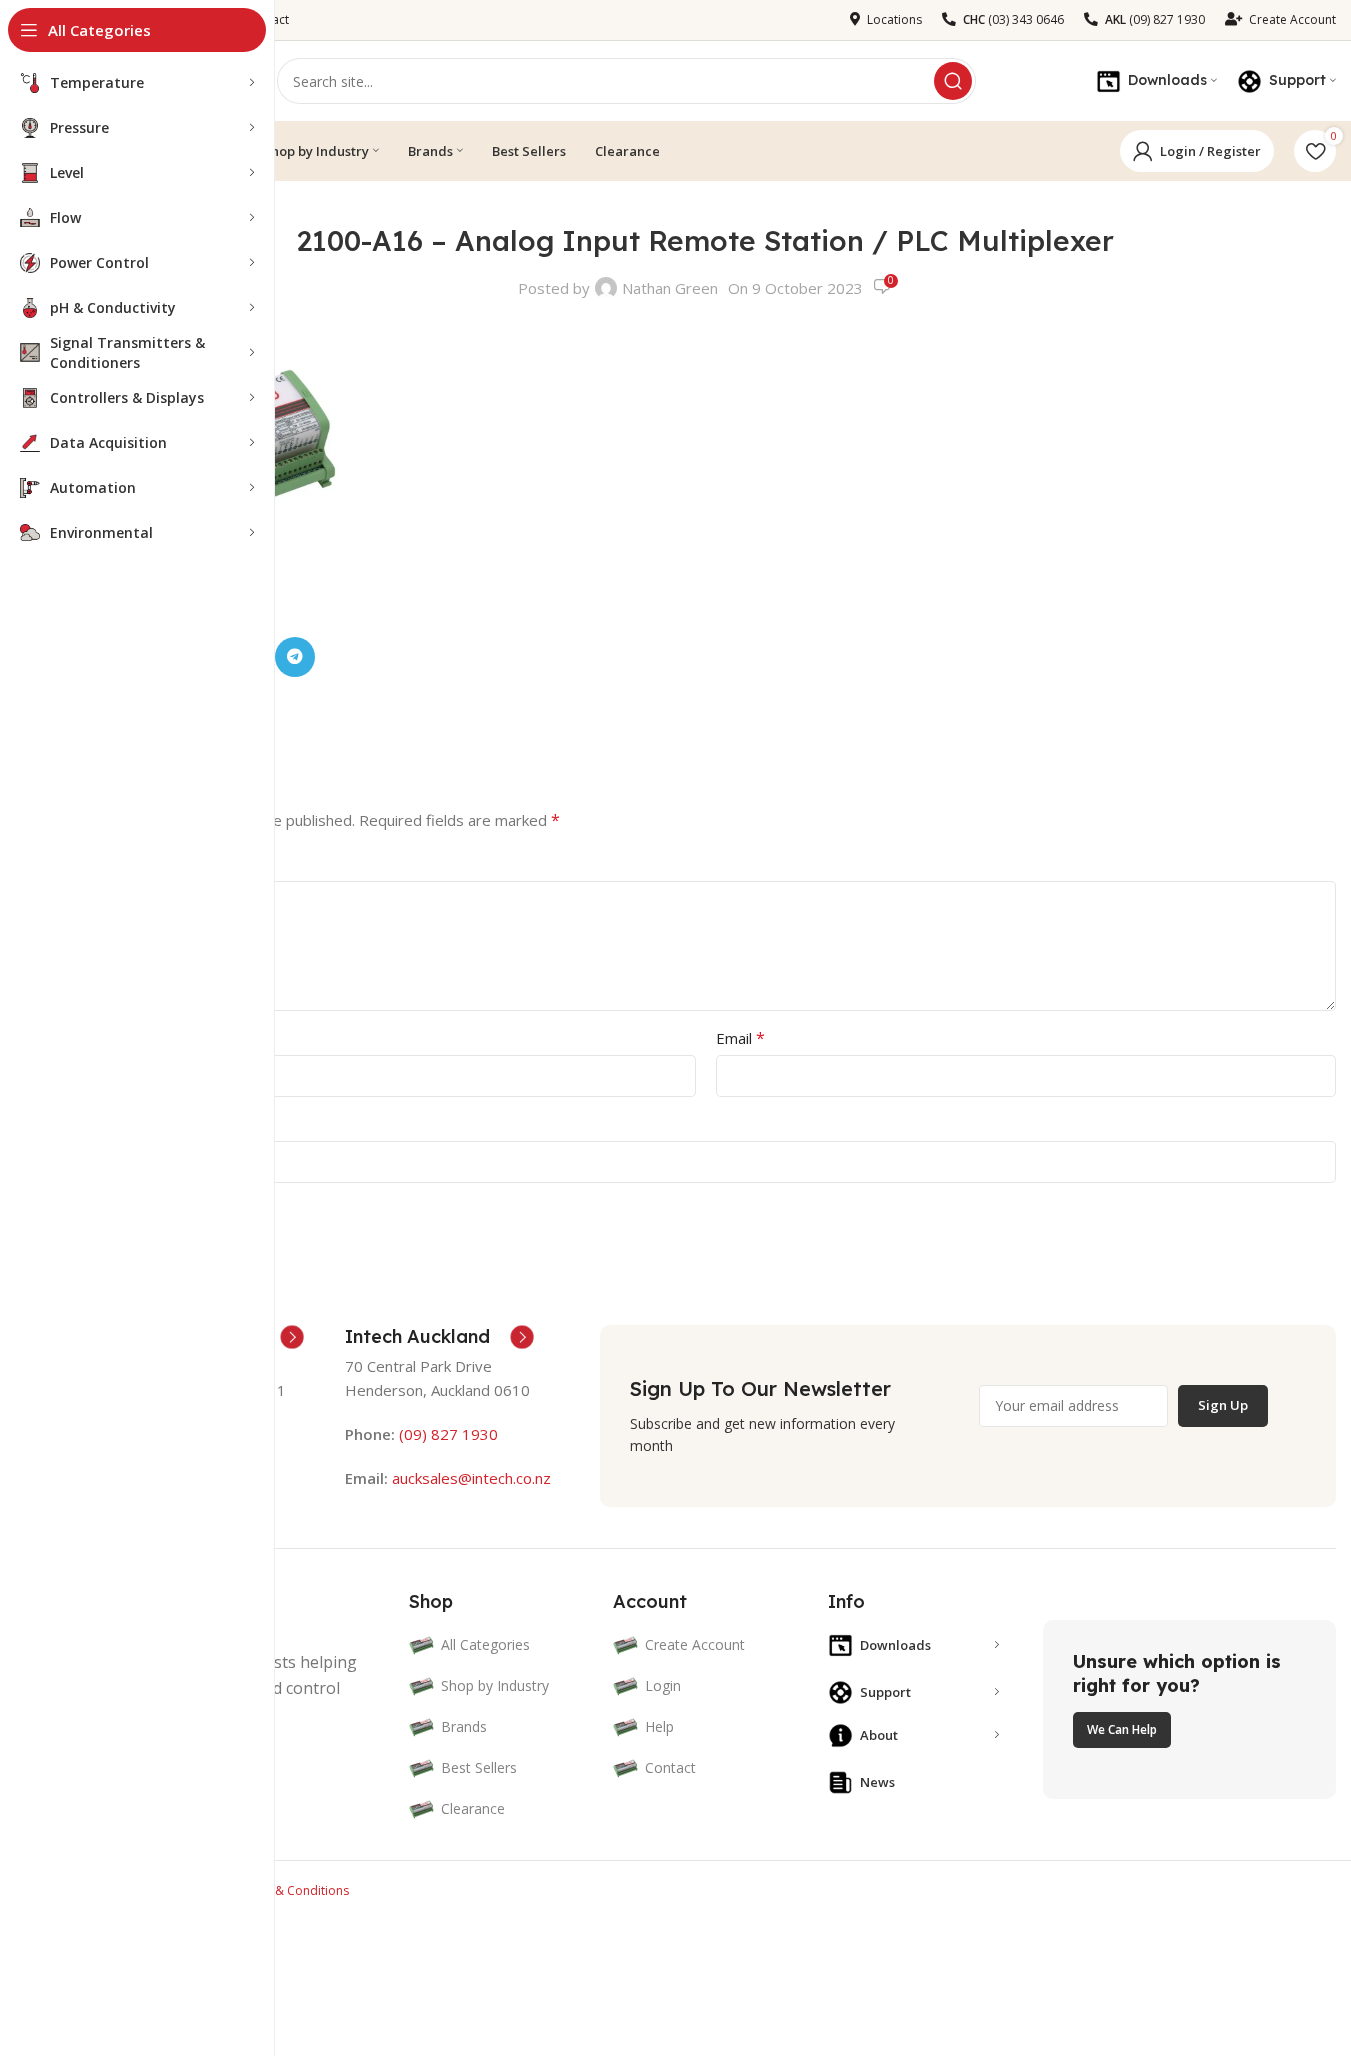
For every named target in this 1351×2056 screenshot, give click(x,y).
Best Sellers (479, 1767)
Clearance (473, 1808)
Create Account (695, 1644)
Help (659, 1726)
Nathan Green (670, 288)
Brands (464, 1726)
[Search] (953, 81)
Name (102, 1038)
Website (104, 1124)
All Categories (485, 1644)
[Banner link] (1189, 1709)
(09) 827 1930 (448, 1434)
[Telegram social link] (295, 657)
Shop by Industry (495, 1685)
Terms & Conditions (292, 1890)
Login (663, 1685)
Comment (115, 864)
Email (740, 1038)
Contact (670, 1767)
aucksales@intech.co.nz (469, 1478)
